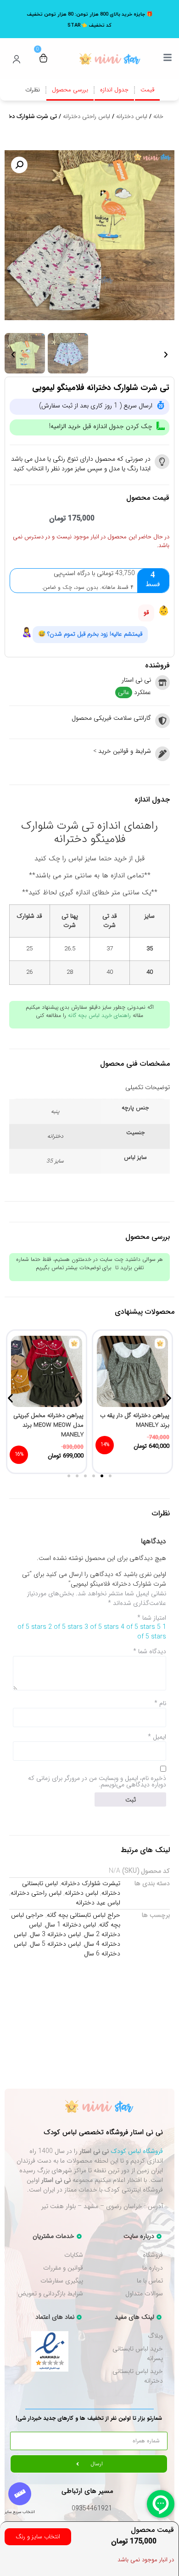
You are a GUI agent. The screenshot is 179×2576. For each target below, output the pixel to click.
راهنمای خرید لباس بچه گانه (99, 1015)
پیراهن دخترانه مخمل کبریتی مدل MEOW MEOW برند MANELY (48, 1425)
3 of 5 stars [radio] (102, 1627)
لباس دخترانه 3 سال (55, 1934)
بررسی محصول (70, 90)
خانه (158, 116)
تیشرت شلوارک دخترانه (91, 1883)
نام (160, 1703)
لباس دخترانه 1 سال (70, 1925)
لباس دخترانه (132, 116)
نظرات (33, 90)
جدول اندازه (114, 90)
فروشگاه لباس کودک (137, 2151)
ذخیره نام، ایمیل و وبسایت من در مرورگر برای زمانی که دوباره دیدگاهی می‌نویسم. (97, 1781)
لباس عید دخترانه (98, 1903)
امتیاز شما (152, 1618)
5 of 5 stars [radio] (152, 1632)
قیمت (147, 90)
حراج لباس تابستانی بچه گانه (84, 1915)
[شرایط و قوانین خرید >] (162, 754)
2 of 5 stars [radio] (65, 1627)
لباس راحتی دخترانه (87, 116)
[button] (19, 165)
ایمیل (157, 1737)
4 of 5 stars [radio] (138, 1627)
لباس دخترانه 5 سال (55, 1944)
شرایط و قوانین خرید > (122, 751)
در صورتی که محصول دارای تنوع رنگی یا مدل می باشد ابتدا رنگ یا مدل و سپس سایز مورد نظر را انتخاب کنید (81, 464)
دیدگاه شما (150, 1651)
